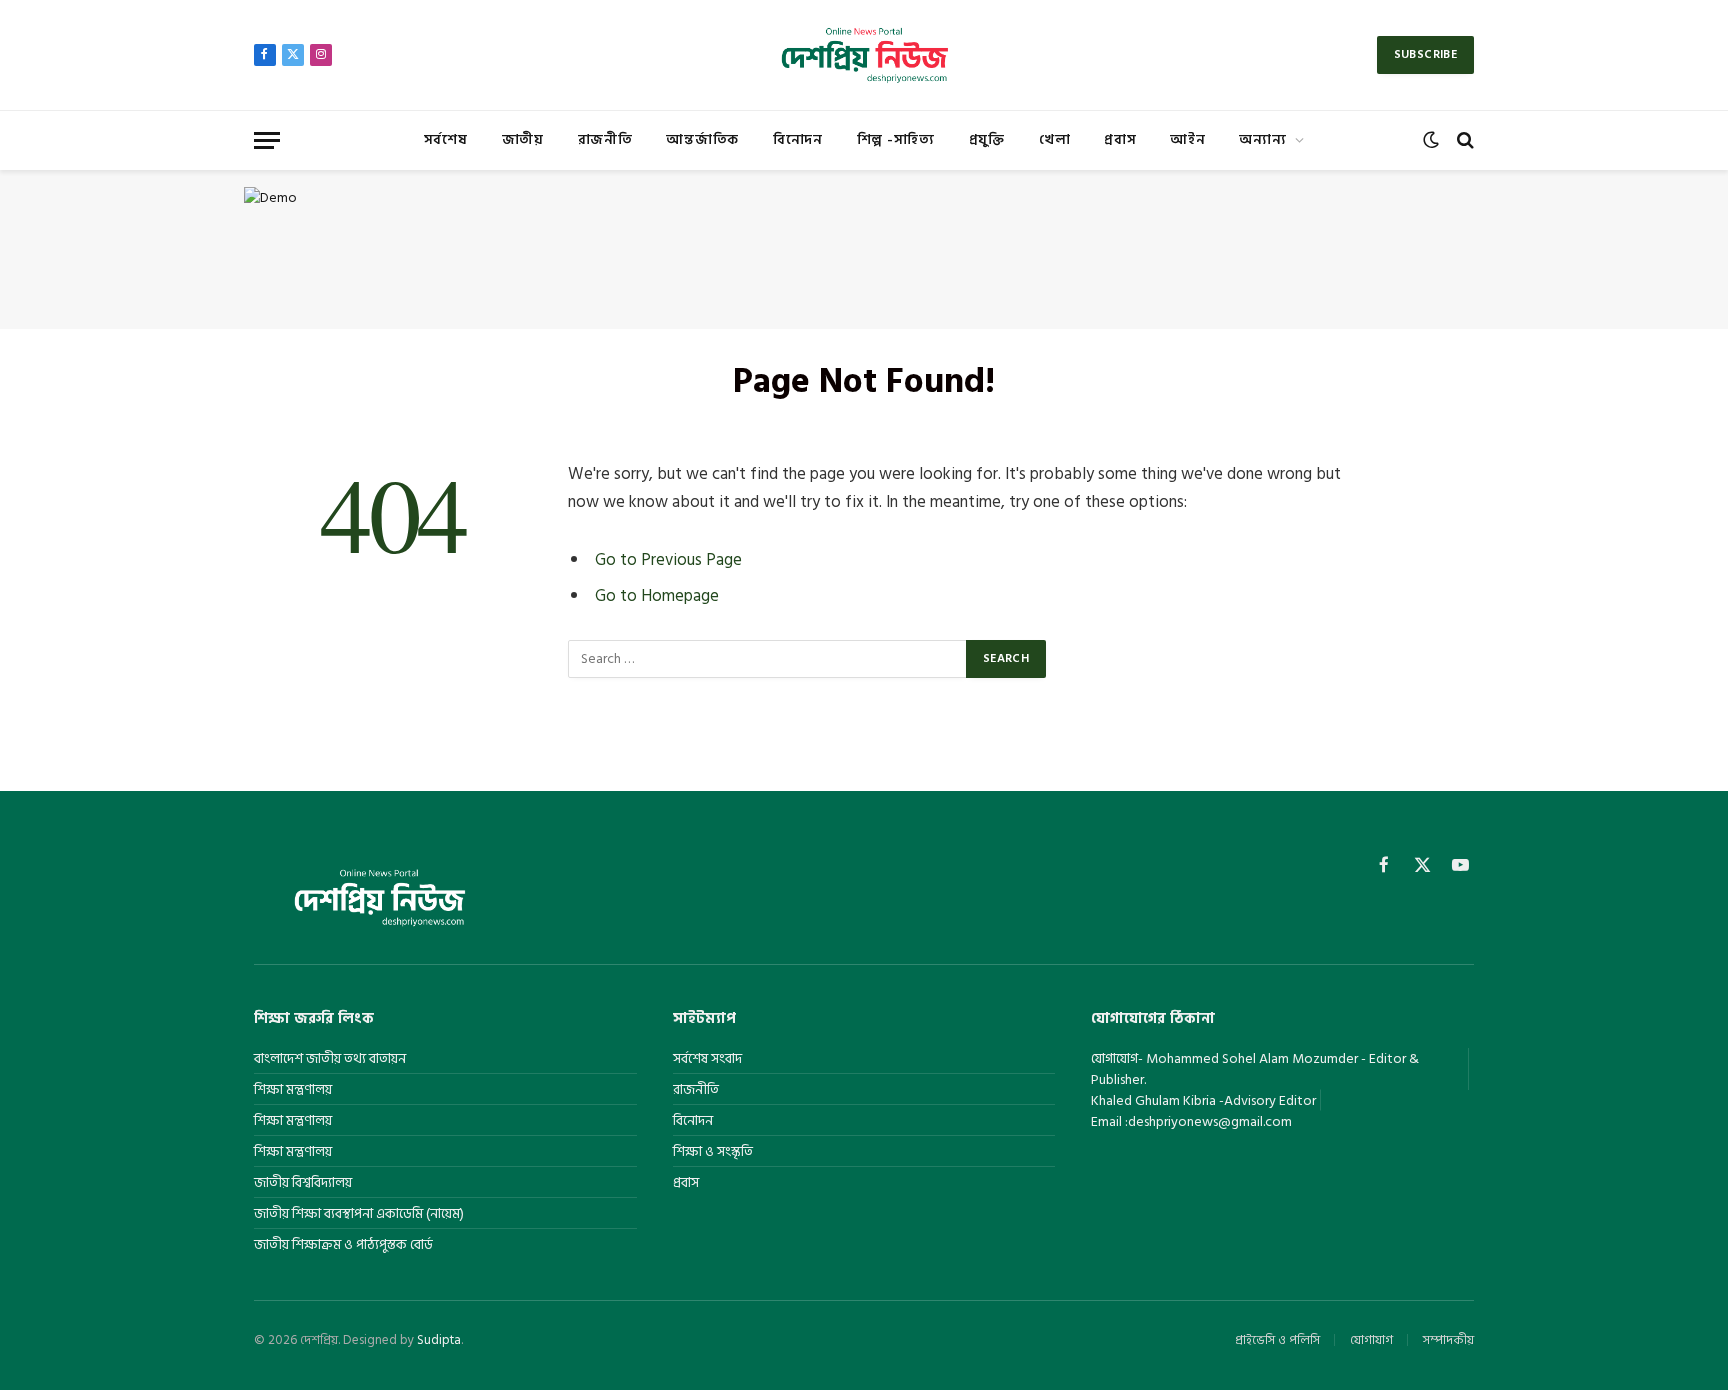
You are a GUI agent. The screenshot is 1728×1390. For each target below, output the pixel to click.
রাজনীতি (605, 139)
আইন (1187, 139)
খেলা (1054, 139)
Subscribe (1425, 54)
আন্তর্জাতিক (702, 139)
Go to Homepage (657, 595)
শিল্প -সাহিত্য (896, 139)
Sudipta (439, 1340)
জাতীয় (523, 139)
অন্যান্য (1262, 139)
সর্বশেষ (446, 139)
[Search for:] (768, 659)
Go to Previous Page (668, 559)
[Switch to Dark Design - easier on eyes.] (1431, 140)
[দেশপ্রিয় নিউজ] (863, 55)
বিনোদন (798, 139)
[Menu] (267, 140)
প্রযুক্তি (987, 139)
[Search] (1463, 140)
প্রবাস (1120, 139)
